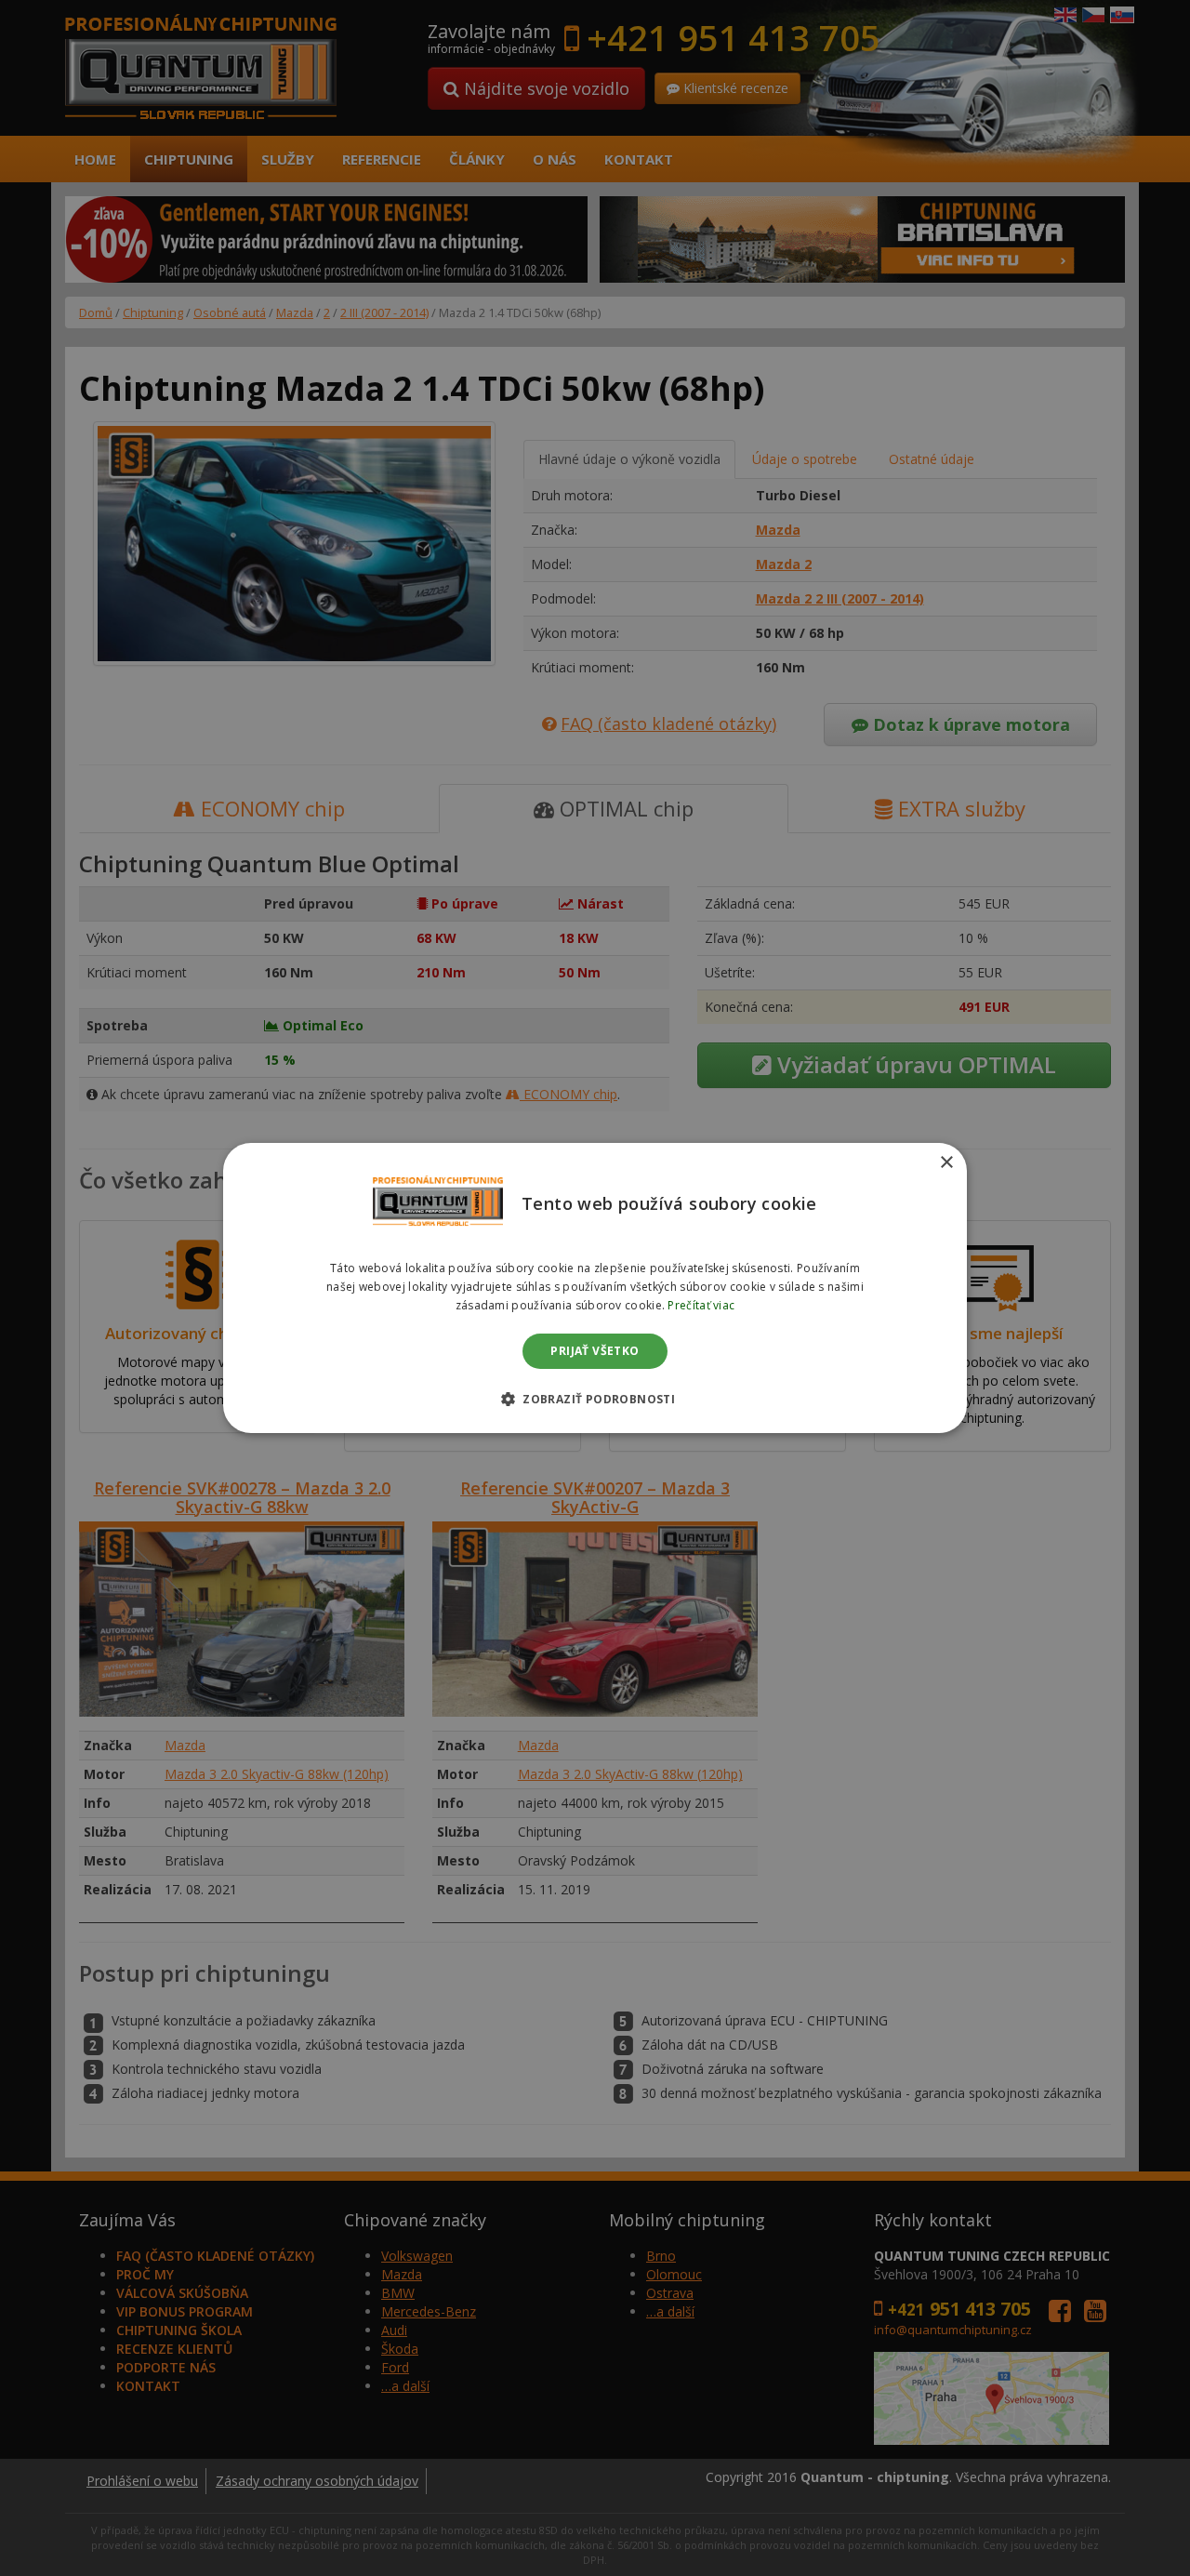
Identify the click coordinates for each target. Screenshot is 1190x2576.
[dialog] (595, 1288)
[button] (595, 1399)
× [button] (946, 1163)
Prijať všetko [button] (595, 1351)
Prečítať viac (701, 1305)
